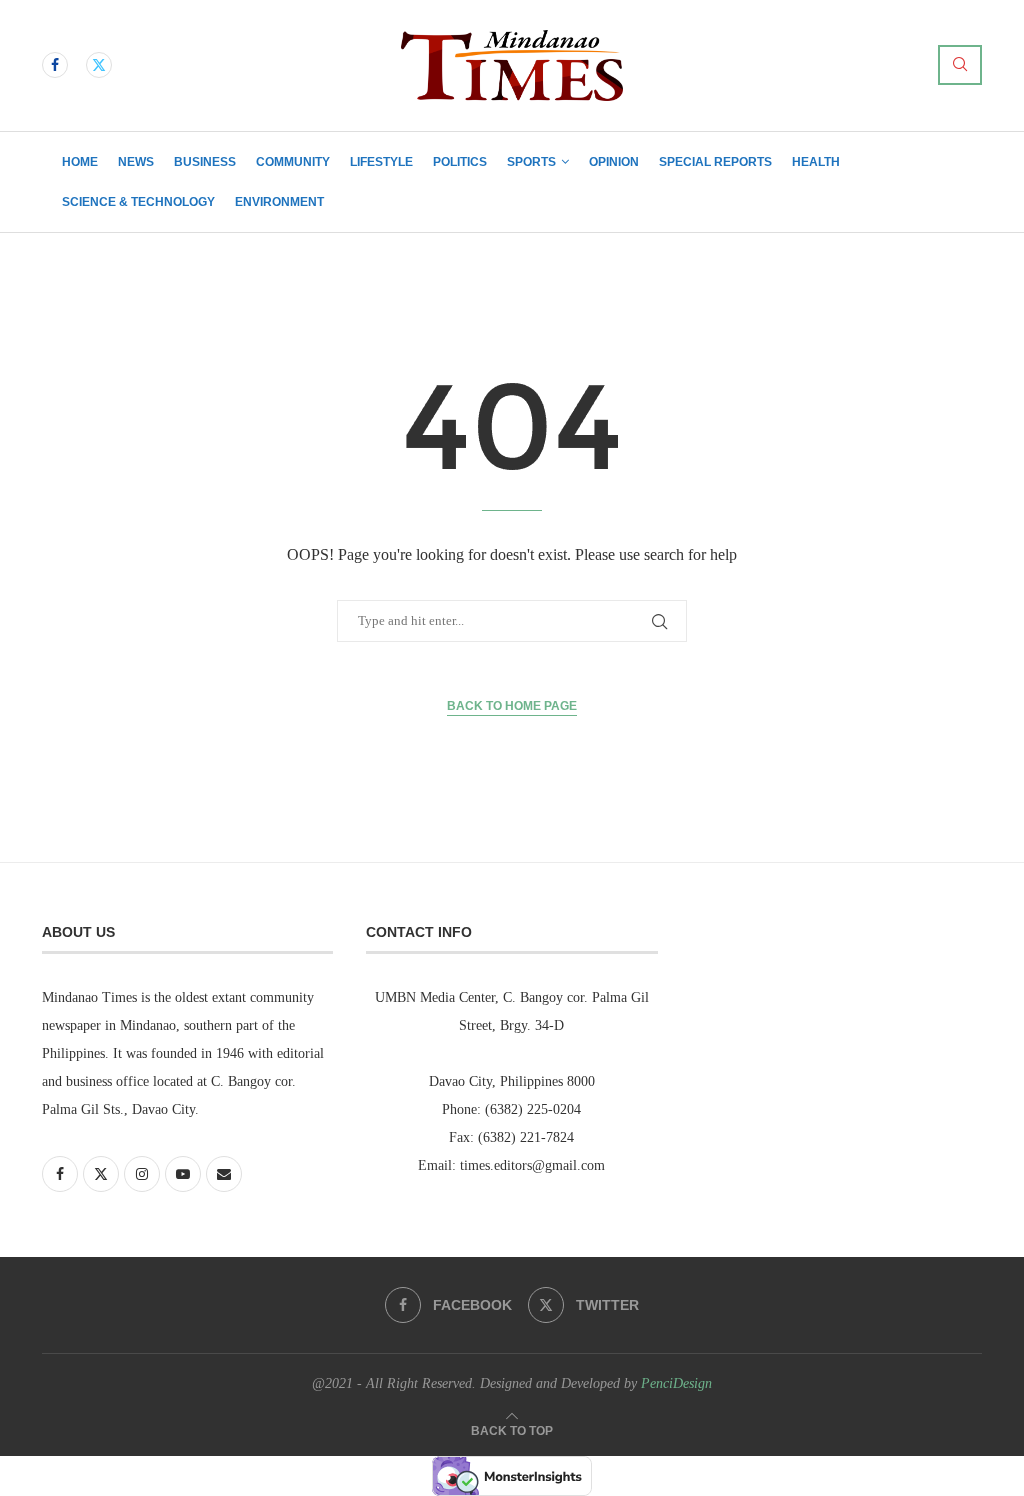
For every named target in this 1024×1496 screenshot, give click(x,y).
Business (205, 162)
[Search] (960, 65)
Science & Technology (138, 202)
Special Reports (715, 162)
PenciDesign (676, 1383)
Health (816, 162)
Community (293, 162)
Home (80, 162)
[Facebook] (55, 65)
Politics (460, 162)
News (136, 162)
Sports (531, 162)
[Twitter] (99, 65)
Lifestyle (381, 162)
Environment (279, 202)
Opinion (614, 162)
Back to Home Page (512, 706)
